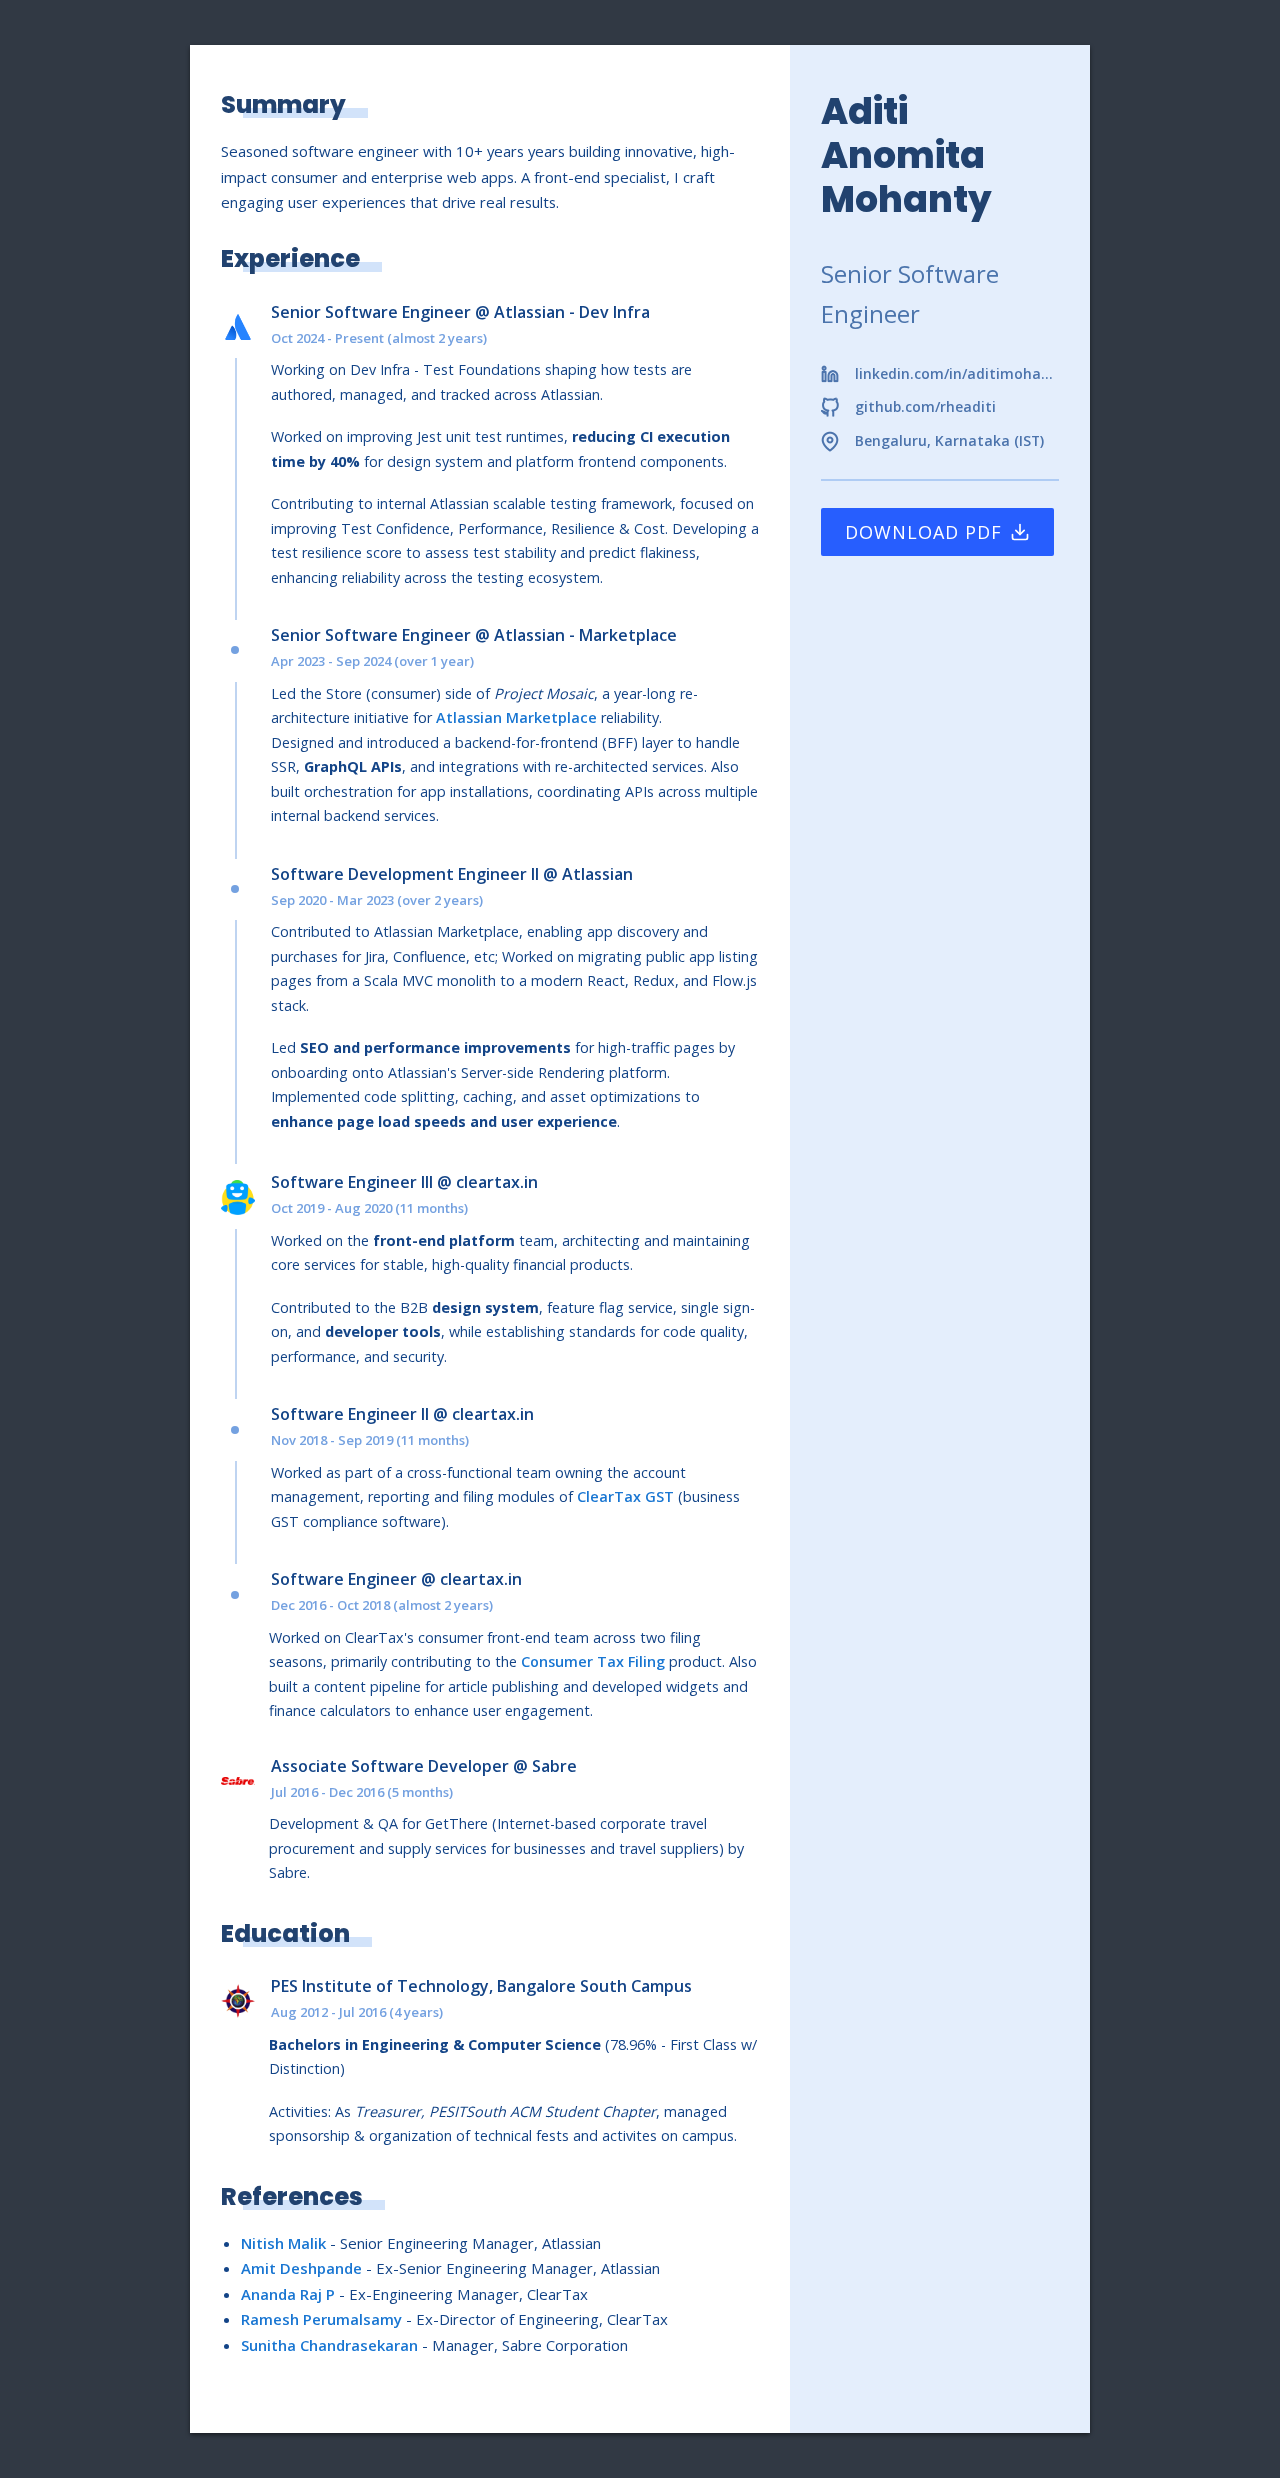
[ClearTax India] (246, 1197)
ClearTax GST (625, 1496)
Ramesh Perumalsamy (321, 2319)
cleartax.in (497, 1182)
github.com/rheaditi (925, 407)
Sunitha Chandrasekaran (329, 2345)
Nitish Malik (283, 2243)
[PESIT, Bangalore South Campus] (246, 2001)
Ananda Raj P (288, 2294)
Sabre (554, 1766)
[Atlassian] (246, 327)
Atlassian (529, 312)
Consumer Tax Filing (593, 1661)
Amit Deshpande (301, 2268)
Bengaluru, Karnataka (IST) (949, 441)
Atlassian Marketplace (516, 717)
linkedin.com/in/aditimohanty (957, 374)
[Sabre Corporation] (246, 1781)
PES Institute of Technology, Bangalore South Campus (481, 1986)
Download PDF (923, 532)
